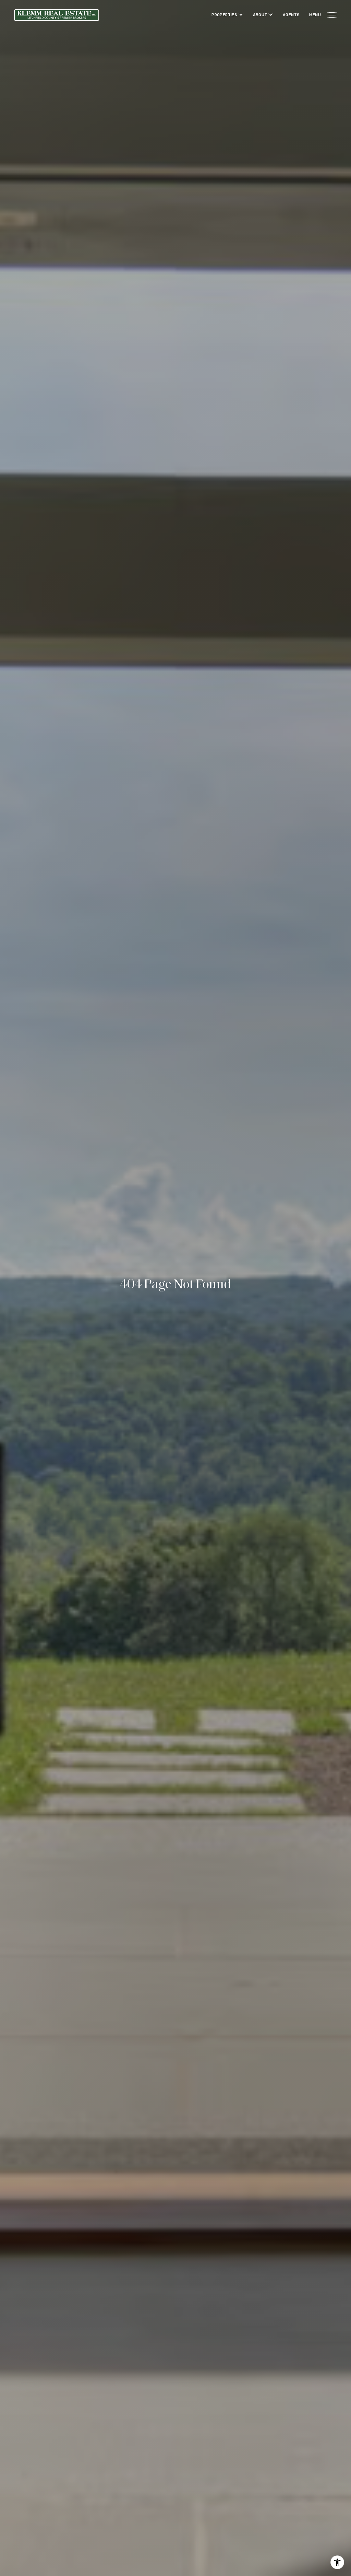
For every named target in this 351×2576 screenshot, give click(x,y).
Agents (291, 15)
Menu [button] (315, 15)
